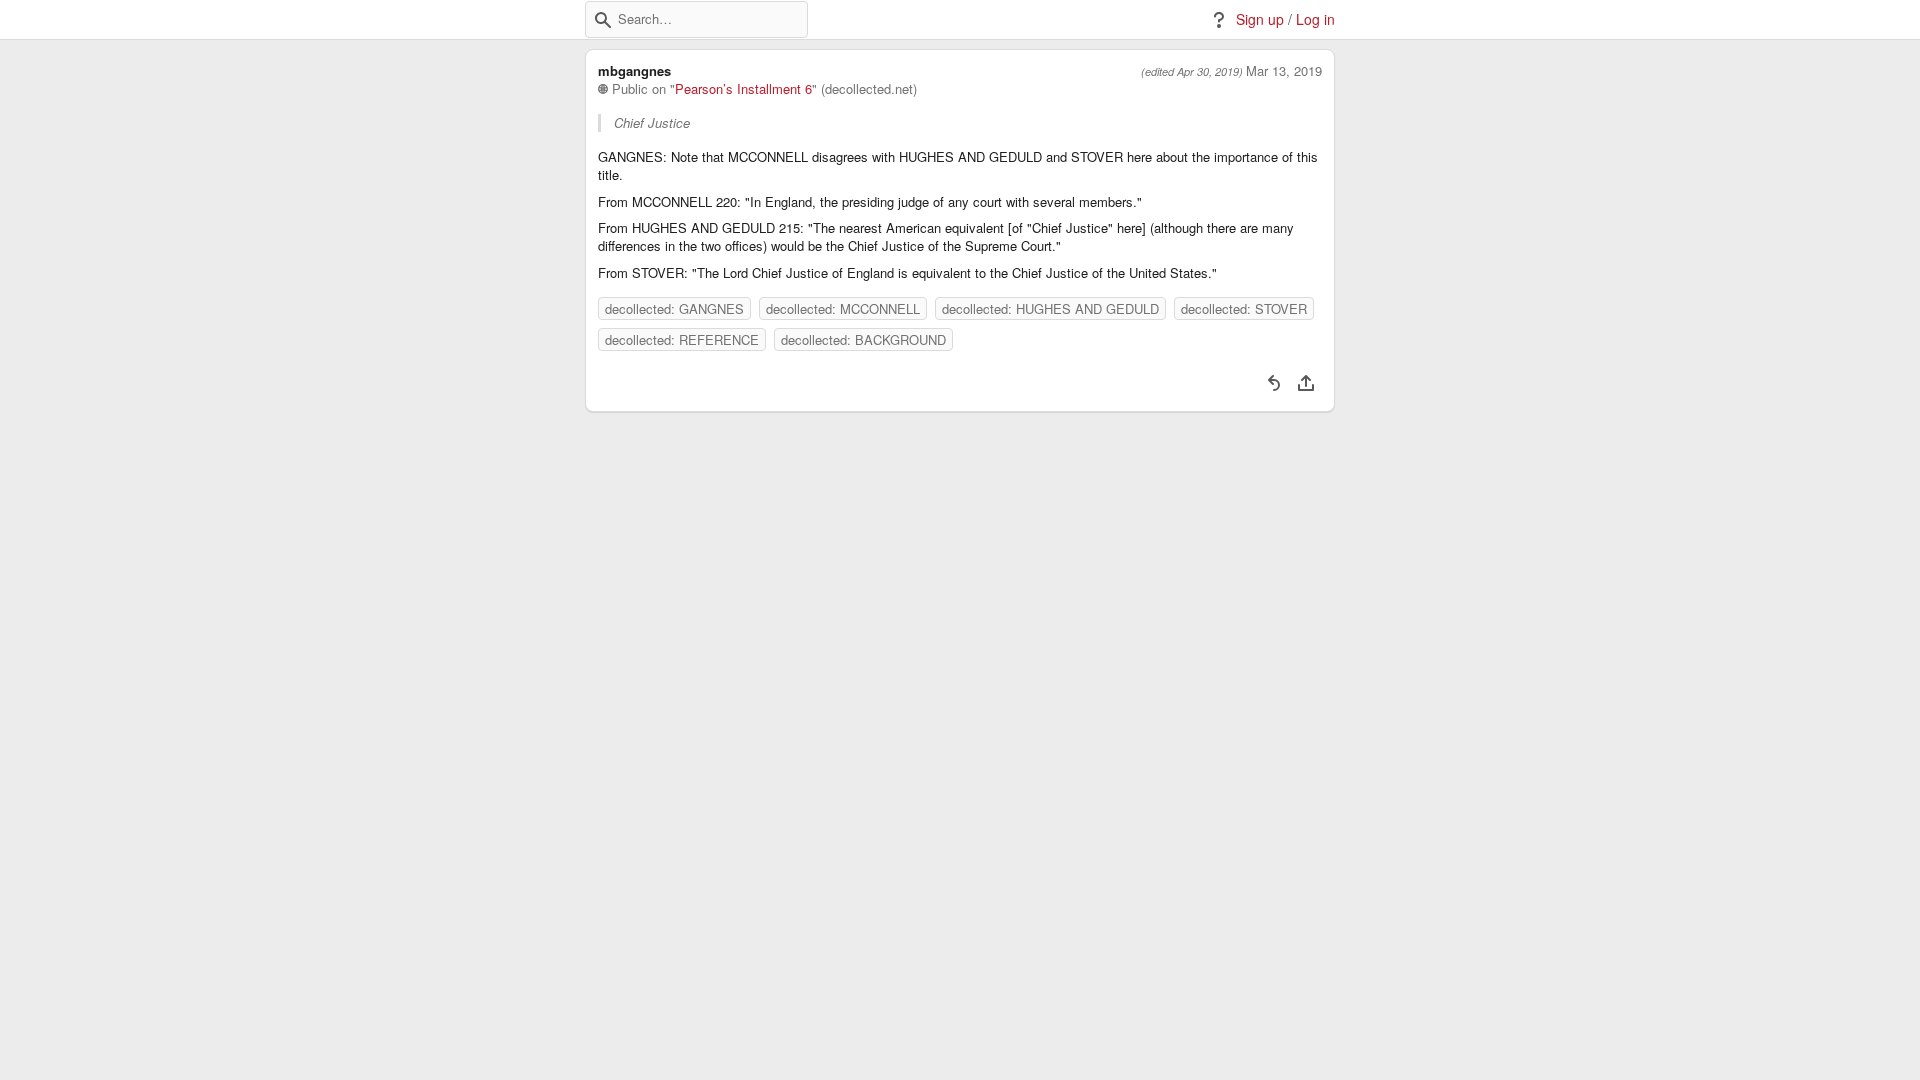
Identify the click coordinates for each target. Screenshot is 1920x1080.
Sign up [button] (1260, 19)
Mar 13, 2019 (1284, 71)
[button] (603, 20)
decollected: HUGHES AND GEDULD (1050, 308)
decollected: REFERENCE (682, 339)
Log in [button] (1315, 19)
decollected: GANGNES (674, 308)
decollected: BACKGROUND (863, 339)
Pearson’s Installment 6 (743, 89)
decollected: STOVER (1244, 308)
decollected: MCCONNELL (843, 308)
